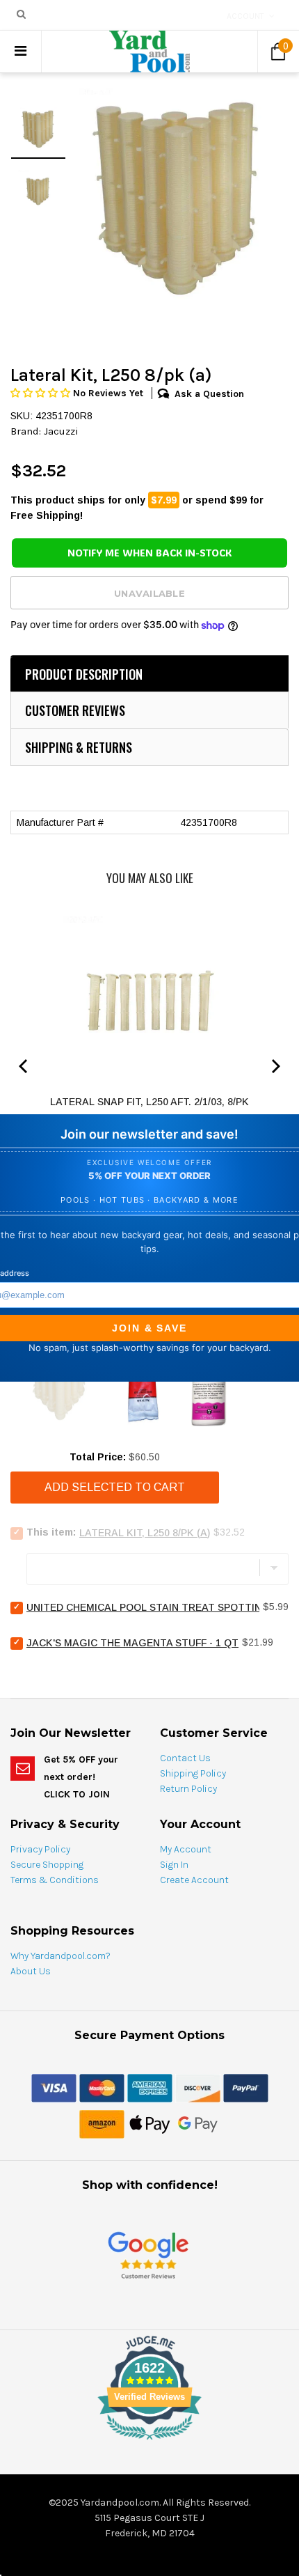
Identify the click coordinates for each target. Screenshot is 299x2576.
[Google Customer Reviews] (148, 2255)
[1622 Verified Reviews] (149, 2442)
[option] (177, 197)
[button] (42, 393)
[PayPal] (246, 2087)
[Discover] (198, 2087)
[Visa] (54, 2087)
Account (245, 16)
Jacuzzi (61, 431)
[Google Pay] (198, 2123)
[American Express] (150, 2087)
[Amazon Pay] (102, 2123)
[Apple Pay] (150, 2123)
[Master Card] (102, 2087)
